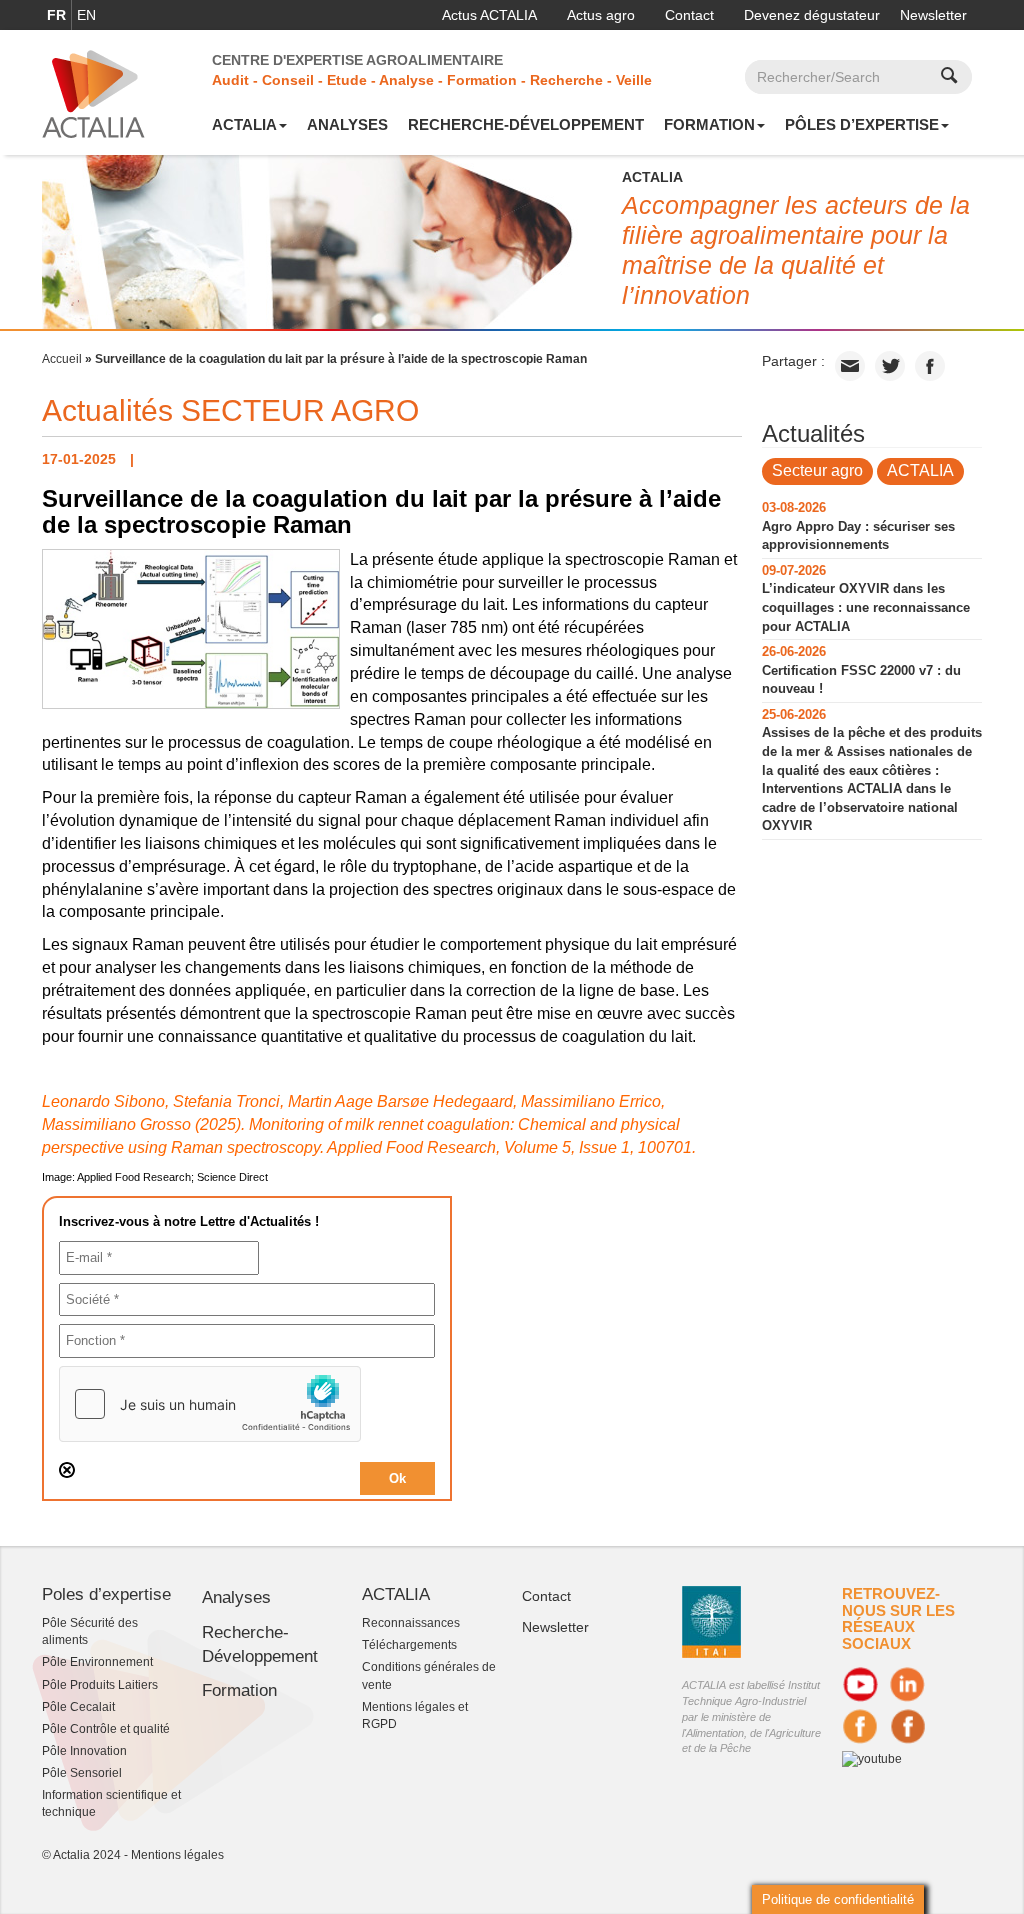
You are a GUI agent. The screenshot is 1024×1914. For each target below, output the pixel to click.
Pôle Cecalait (78, 1707)
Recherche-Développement (526, 124)
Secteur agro (817, 470)
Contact (689, 15)
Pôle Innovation (84, 1751)
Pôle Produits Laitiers (100, 1685)
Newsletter (933, 15)
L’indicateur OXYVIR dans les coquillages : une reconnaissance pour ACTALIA (866, 607)
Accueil (62, 359)
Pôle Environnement (97, 1662)
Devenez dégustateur (812, 15)
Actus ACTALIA (489, 15)
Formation (709, 124)
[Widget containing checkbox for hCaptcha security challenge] (210, 1404)
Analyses (347, 124)
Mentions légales (177, 1855)
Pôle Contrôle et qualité (106, 1729)
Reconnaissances (411, 1623)
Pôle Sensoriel (82, 1773)
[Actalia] (93, 93)
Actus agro (601, 15)
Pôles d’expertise (862, 124)
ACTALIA (244, 124)
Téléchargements (409, 1645)
